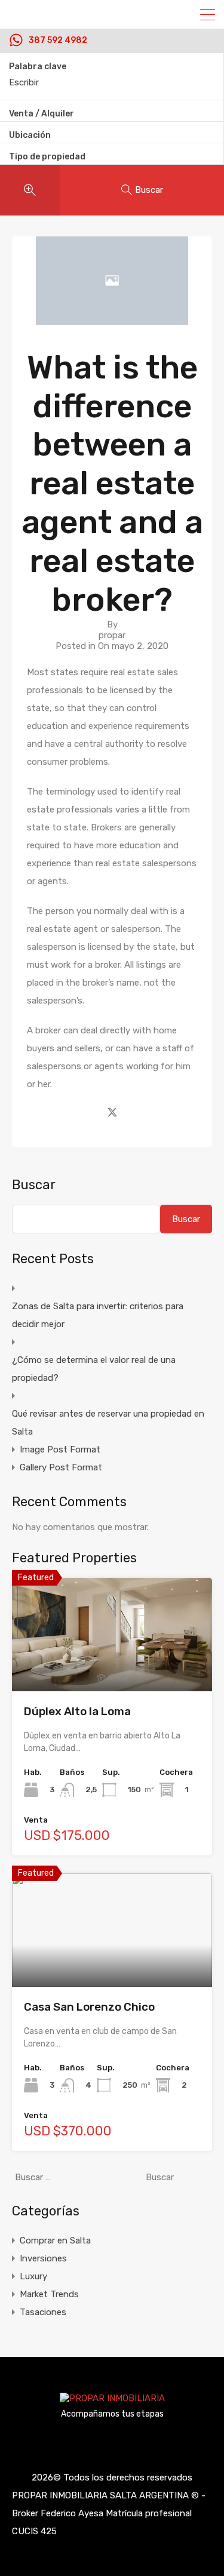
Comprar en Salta (55, 2240)
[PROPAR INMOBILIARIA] (112, 2401)
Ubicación (30, 135)
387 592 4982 (58, 41)
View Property (112, 1669)
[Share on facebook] (91, 1111)
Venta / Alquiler (42, 114)
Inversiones (43, 2258)
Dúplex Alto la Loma (77, 1711)
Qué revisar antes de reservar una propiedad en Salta (108, 1423)
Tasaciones (43, 2312)
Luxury (33, 2276)
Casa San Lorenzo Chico (89, 2007)
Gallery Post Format (61, 1467)
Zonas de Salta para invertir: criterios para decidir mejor (98, 1315)
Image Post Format (60, 1449)
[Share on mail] (134, 1111)
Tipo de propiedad (47, 157)
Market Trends (49, 2294)
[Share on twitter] (112, 1111)
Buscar (34, 1185)
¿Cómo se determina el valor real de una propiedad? (94, 1369)
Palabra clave (38, 67)
